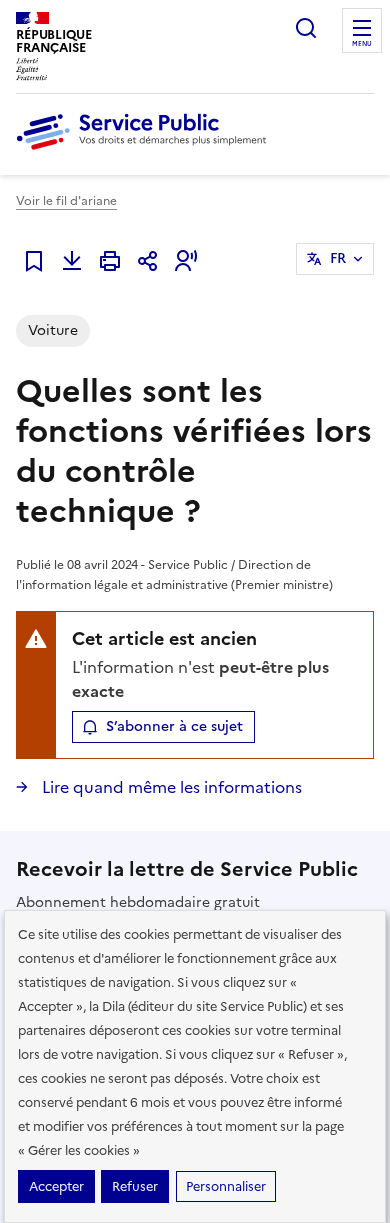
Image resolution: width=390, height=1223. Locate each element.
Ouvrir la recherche (306, 28)
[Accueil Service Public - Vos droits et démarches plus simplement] (146, 151)
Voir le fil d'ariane (66, 201)
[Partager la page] (148, 261)
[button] (186, 261)
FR (338, 258)
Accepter (56, 1186)
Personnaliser (226, 1186)
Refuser (135, 1186)
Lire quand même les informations (170, 787)
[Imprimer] (110, 261)
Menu (362, 44)
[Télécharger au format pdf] (72, 261)
